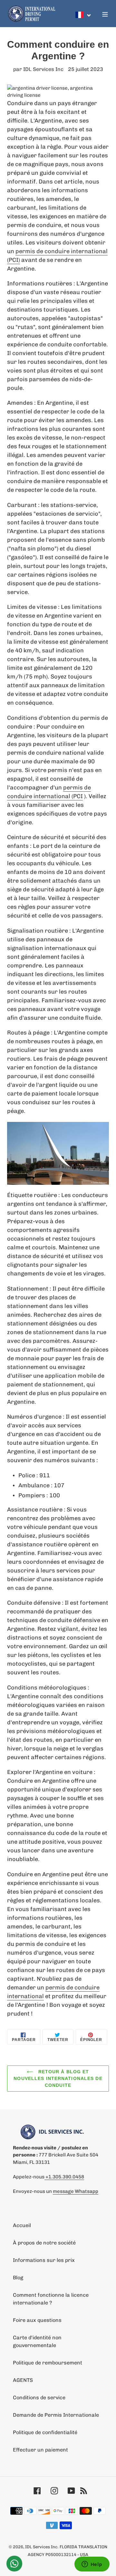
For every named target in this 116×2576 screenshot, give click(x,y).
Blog (18, 2278)
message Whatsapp (76, 2191)
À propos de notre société (44, 2243)
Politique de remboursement (48, 2363)
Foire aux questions (37, 2320)
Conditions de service (39, 2398)
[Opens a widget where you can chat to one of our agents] (92, 2565)
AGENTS (23, 2380)
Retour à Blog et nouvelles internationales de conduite (58, 2078)
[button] (83, 15)
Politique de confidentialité (45, 2432)
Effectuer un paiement (40, 2450)
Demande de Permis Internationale (56, 2415)
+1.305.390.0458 (64, 2177)
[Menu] (105, 14)
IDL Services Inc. (42, 2547)
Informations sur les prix (44, 2260)
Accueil (22, 2225)
